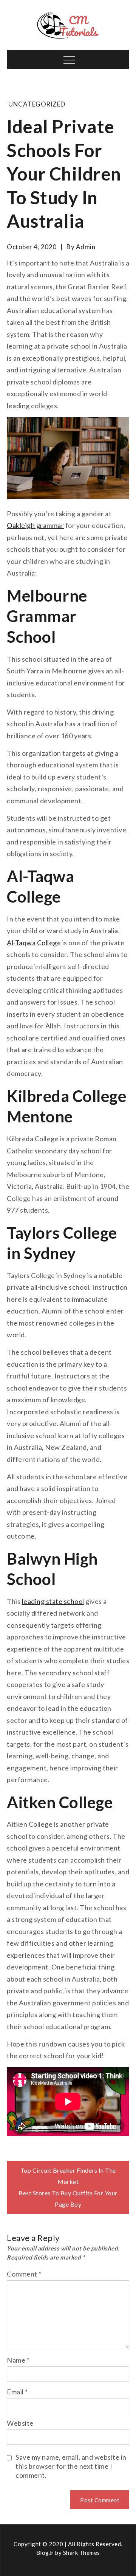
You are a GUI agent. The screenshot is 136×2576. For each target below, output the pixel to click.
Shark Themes (82, 2553)
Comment (24, 2274)
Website (20, 2423)
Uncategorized (37, 104)
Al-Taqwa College (34, 943)
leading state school (53, 1601)
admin (86, 247)
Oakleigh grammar (35, 525)
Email (17, 2392)
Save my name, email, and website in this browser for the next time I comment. (71, 2466)
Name (18, 2360)
